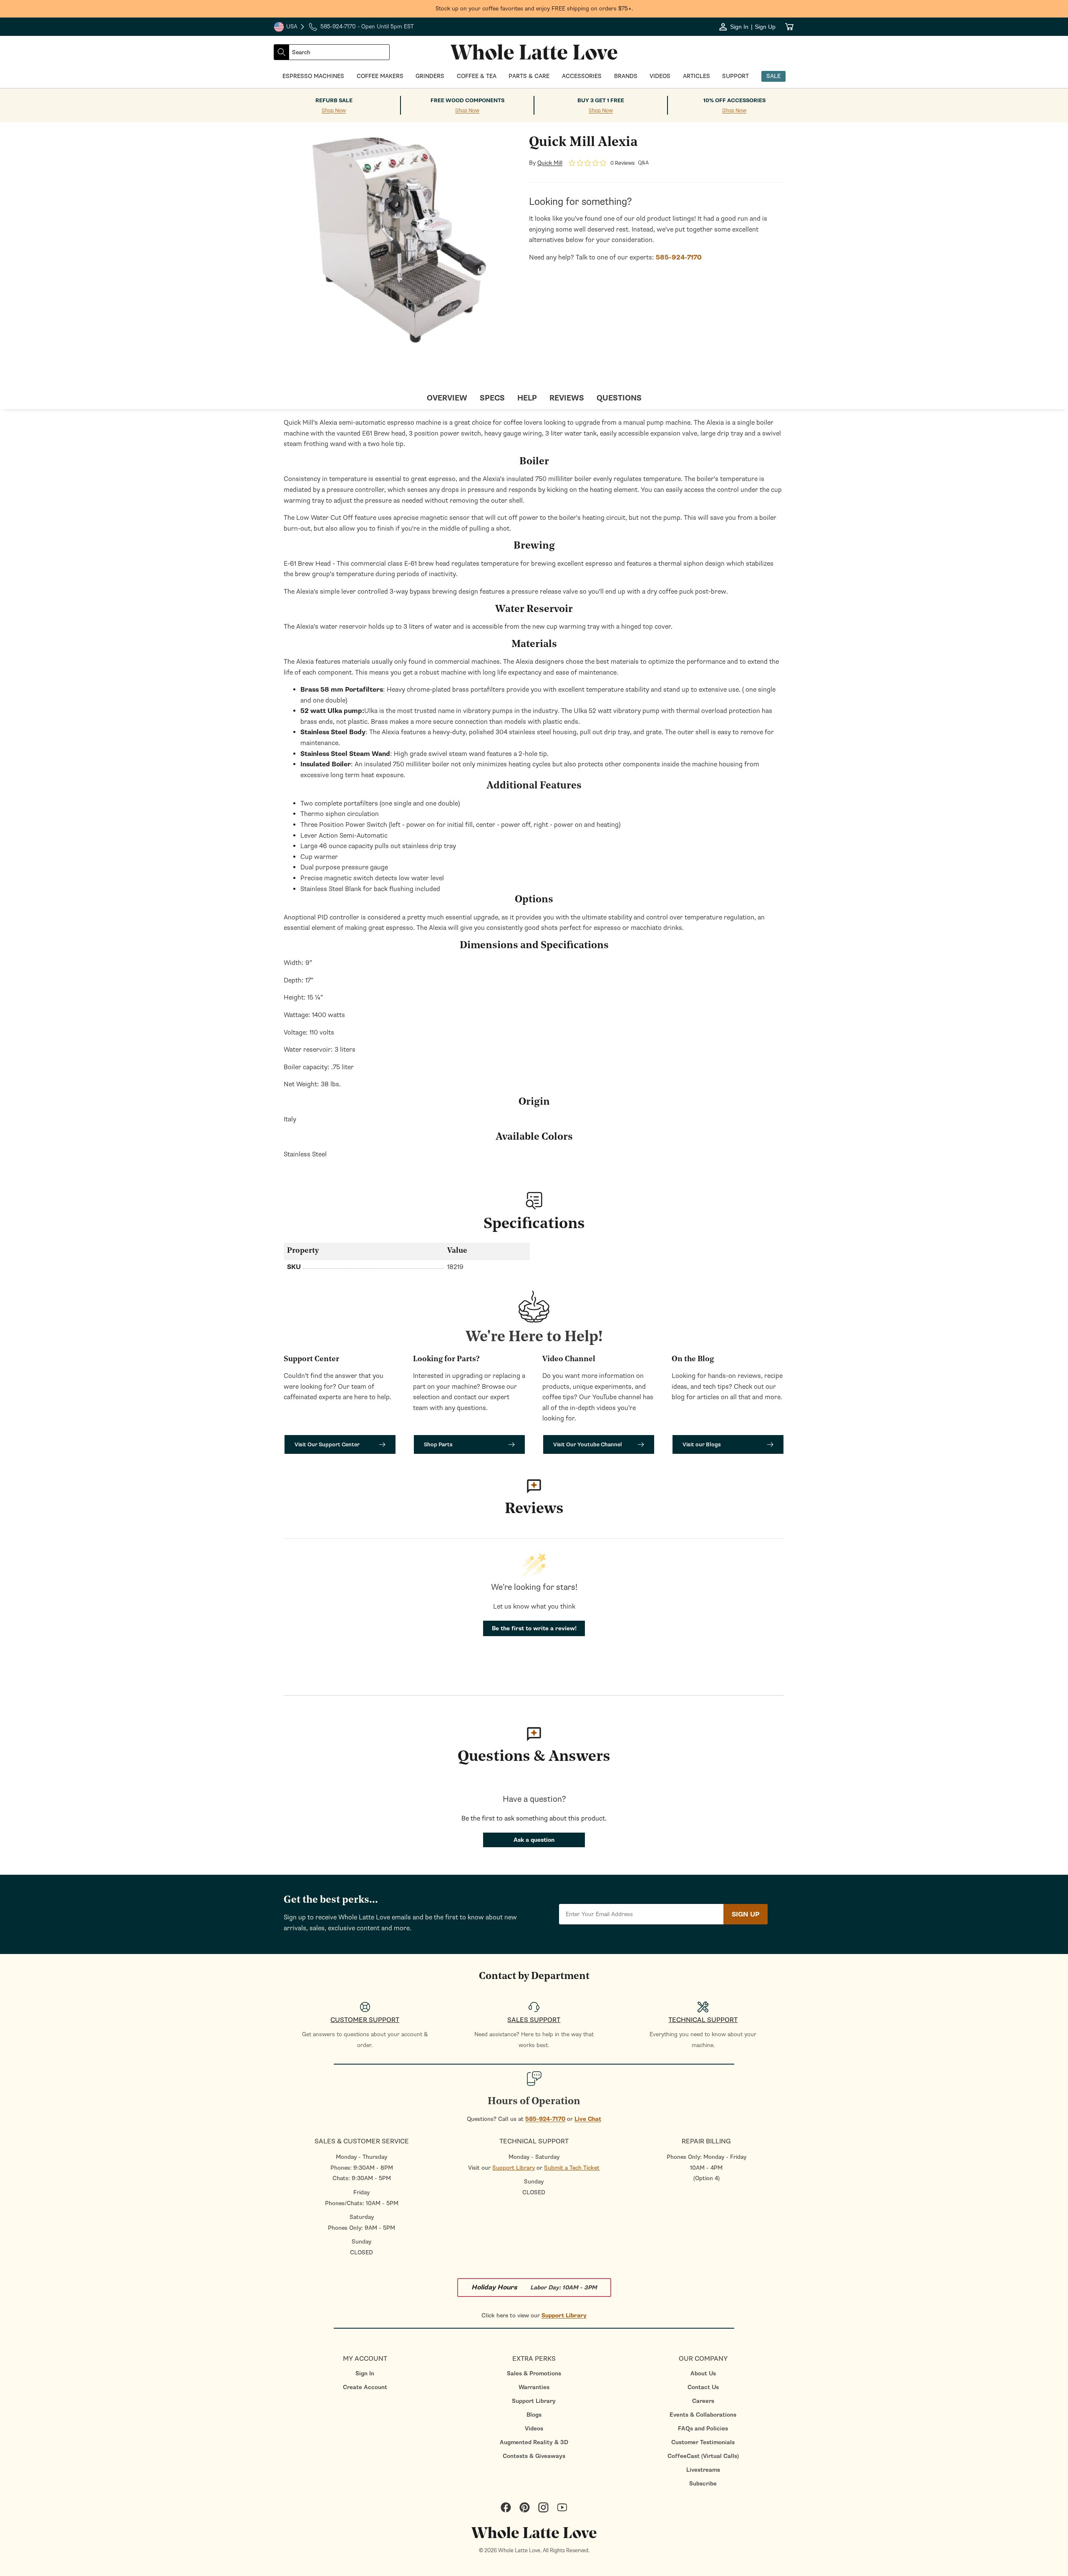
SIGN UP (746, 1914)
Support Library (514, 2168)
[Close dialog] (131, 1197)
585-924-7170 (545, 2119)
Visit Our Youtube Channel (588, 1444)
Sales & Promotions (534, 2373)
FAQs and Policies (703, 2429)
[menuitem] (365, 2373)
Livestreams (703, 2470)
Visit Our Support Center (327, 1444)
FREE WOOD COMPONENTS (467, 101)
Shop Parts (438, 1444)
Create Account (365, 2387)
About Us (703, 2373)
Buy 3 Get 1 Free (601, 101)
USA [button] (290, 28)
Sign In (365, 2373)
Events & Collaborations (703, 2415)
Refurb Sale (334, 101)
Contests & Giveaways (534, 2456)
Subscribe (703, 2484)
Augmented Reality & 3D (534, 2442)
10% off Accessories (734, 101)
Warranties (534, 2387)
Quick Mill (550, 163)
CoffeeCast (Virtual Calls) (703, 2456)
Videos (534, 2429)
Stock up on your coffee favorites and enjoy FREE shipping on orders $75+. (534, 9)
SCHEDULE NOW (75, 1367)
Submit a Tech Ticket (572, 2168)
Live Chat (588, 2119)
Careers (703, 2401)
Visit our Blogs (702, 1444)
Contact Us (703, 2387)
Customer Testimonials (703, 2442)
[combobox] (339, 52)
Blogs (534, 2415)
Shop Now (334, 111)
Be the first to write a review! (534, 1628)
